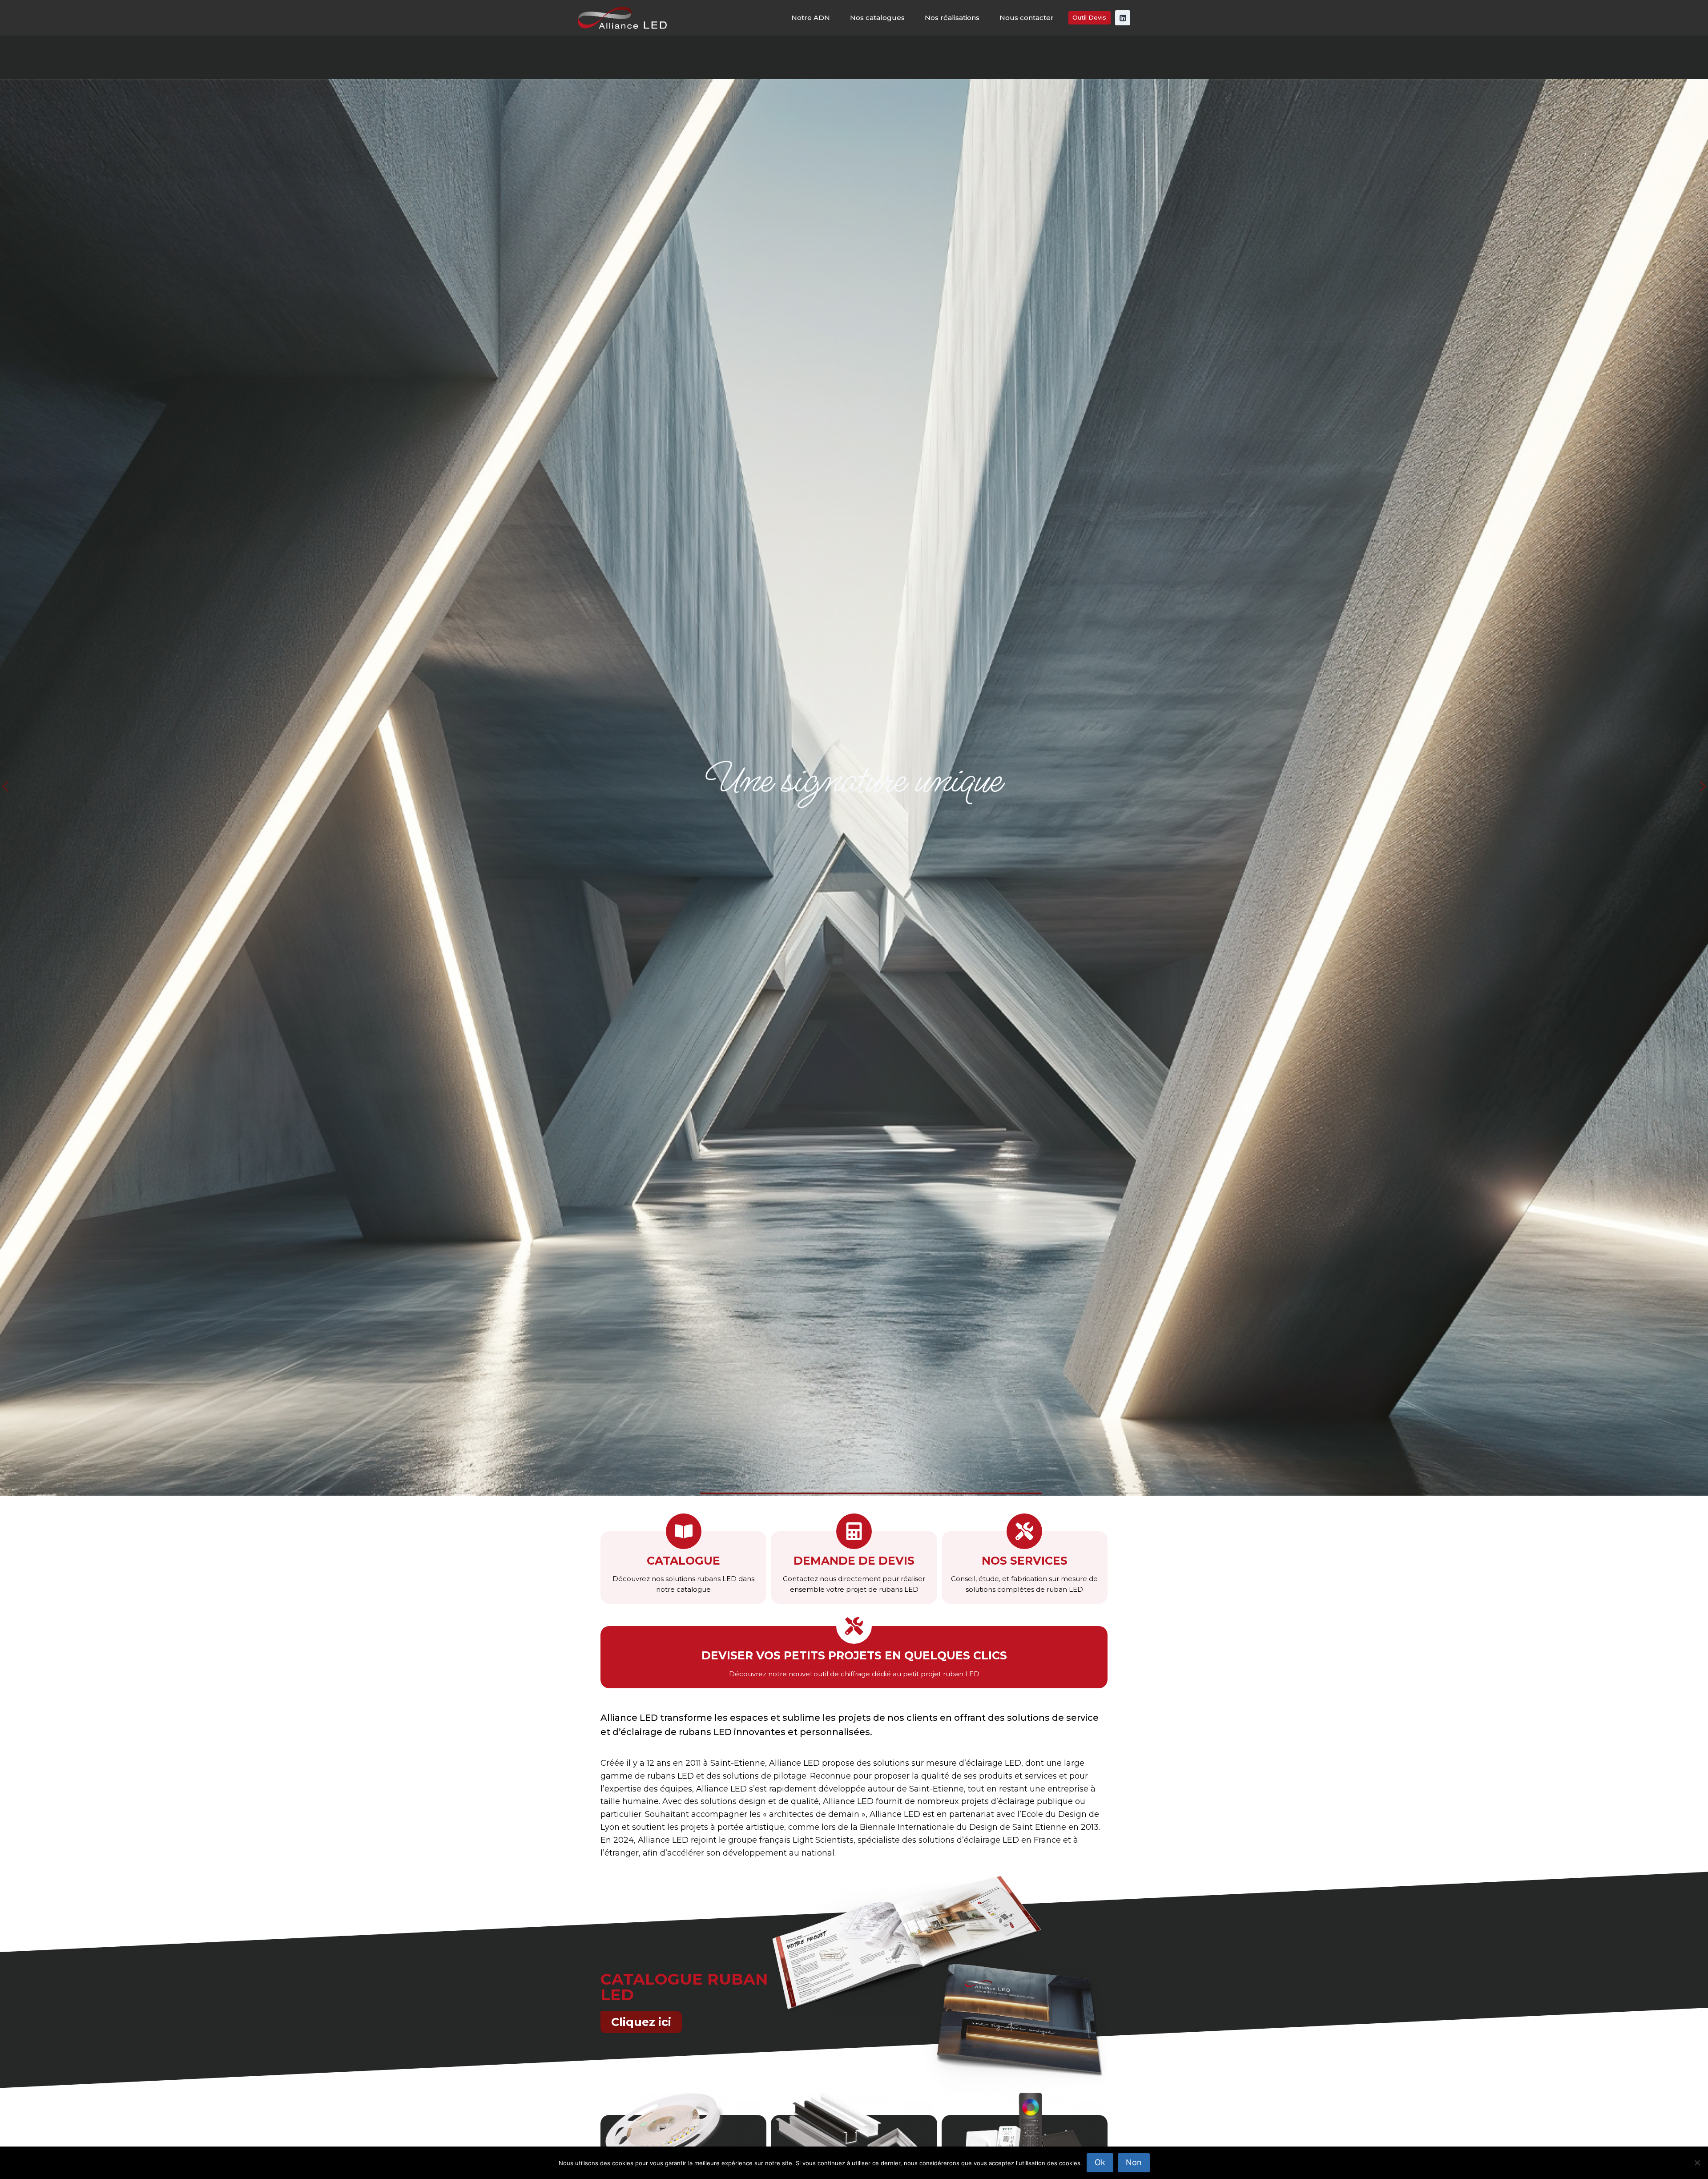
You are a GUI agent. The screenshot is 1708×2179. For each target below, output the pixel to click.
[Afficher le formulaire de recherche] (1693, 57)
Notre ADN (811, 18)
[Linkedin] (1123, 18)
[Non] (1697, 2163)
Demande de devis (854, 1561)
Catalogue (683, 1561)
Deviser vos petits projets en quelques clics (854, 1656)
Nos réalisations (952, 18)
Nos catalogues (877, 18)
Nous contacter (1027, 18)
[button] (5, 787)
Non (1134, 2162)
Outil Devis (1089, 17)
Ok (1100, 2162)
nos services (1025, 1561)
